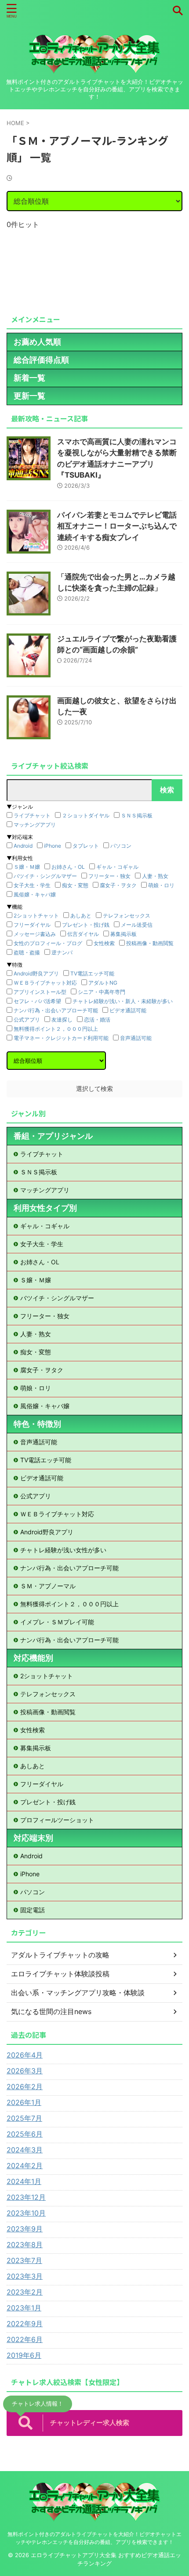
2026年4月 (25, 2055)
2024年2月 (25, 2166)
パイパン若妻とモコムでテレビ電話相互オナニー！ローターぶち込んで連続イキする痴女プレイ (117, 526)
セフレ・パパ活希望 (37, 1001)
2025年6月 (25, 2134)
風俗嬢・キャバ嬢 (35, 894)
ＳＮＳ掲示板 (137, 815)
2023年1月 (24, 2308)
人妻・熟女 (155, 876)
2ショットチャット (36, 916)
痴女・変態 (75, 885)
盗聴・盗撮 (27, 952)
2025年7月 (24, 2118)
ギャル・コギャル (117, 867)
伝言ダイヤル (83, 934)
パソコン (121, 846)
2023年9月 (25, 2229)
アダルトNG (103, 983)
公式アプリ (27, 1020)
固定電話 (33, 1910)
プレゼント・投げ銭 (86, 925)
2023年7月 (24, 2260)
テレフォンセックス (127, 916)
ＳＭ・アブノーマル (48, 1586)
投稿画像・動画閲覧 (150, 943)
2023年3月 (25, 2276)
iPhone (53, 846)
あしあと (81, 916)
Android (23, 846)
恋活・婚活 (97, 1020)
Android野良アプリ (36, 973)
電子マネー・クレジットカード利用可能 (61, 1038)
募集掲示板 (124, 934)
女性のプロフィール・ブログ (48, 943)
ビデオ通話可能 (128, 1010)
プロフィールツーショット (57, 1820)
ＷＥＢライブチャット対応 (45, 983)
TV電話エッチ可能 (92, 973)
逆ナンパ (62, 952)
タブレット (86, 846)
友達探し (62, 1020)
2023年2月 (25, 2292)
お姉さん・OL (68, 867)
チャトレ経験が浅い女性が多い (63, 1550)
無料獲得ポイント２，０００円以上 (56, 1029)
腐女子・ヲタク (118, 885)
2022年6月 (25, 2339)
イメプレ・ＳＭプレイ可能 (57, 1622)
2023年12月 (26, 2197)
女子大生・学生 (32, 885)
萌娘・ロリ (161, 885)
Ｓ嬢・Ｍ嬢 (27, 867)
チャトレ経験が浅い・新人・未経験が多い (123, 1001)
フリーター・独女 (109, 876)
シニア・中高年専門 (102, 992)
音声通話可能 (136, 1038)
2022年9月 (25, 2324)
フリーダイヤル (32, 925)
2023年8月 (25, 2245)
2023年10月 (26, 2213)
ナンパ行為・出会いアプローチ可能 (56, 1010)
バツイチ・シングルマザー (45, 876)
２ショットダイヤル (86, 815)
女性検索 (104, 943)
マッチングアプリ (35, 825)
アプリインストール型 (40, 992)
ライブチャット (32, 815)
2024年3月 (25, 2150)
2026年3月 (25, 2071)
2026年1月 (24, 2102)
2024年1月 (24, 2181)
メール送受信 (137, 925)
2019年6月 (24, 2355)
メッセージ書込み (35, 934)
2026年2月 (25, 2087)
